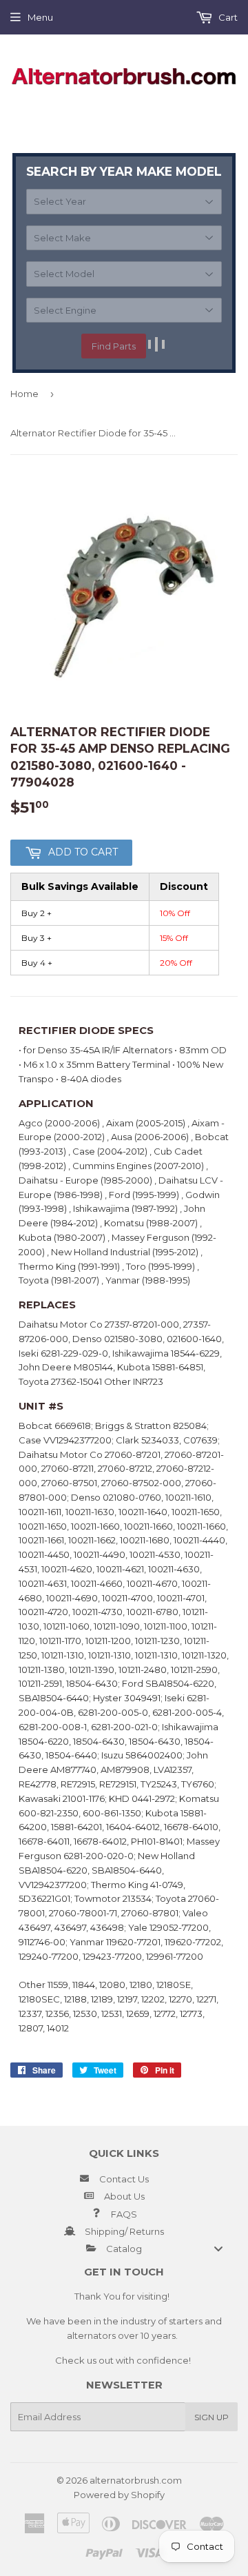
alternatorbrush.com (136, 2480)
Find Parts (114, 346)
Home (24, 394)
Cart (227, 17)
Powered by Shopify (119, 2495)
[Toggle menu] (218, 2248)
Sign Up (211, 2417)
